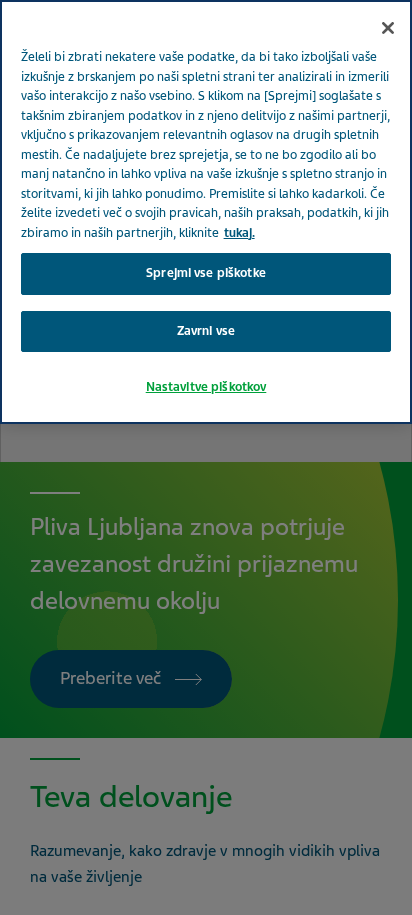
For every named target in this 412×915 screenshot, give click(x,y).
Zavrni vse (206, 331)
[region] (206, 212)
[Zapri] (388, 28)
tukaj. (239, 233)
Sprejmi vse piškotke (206, 273)
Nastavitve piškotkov (206, 387)
